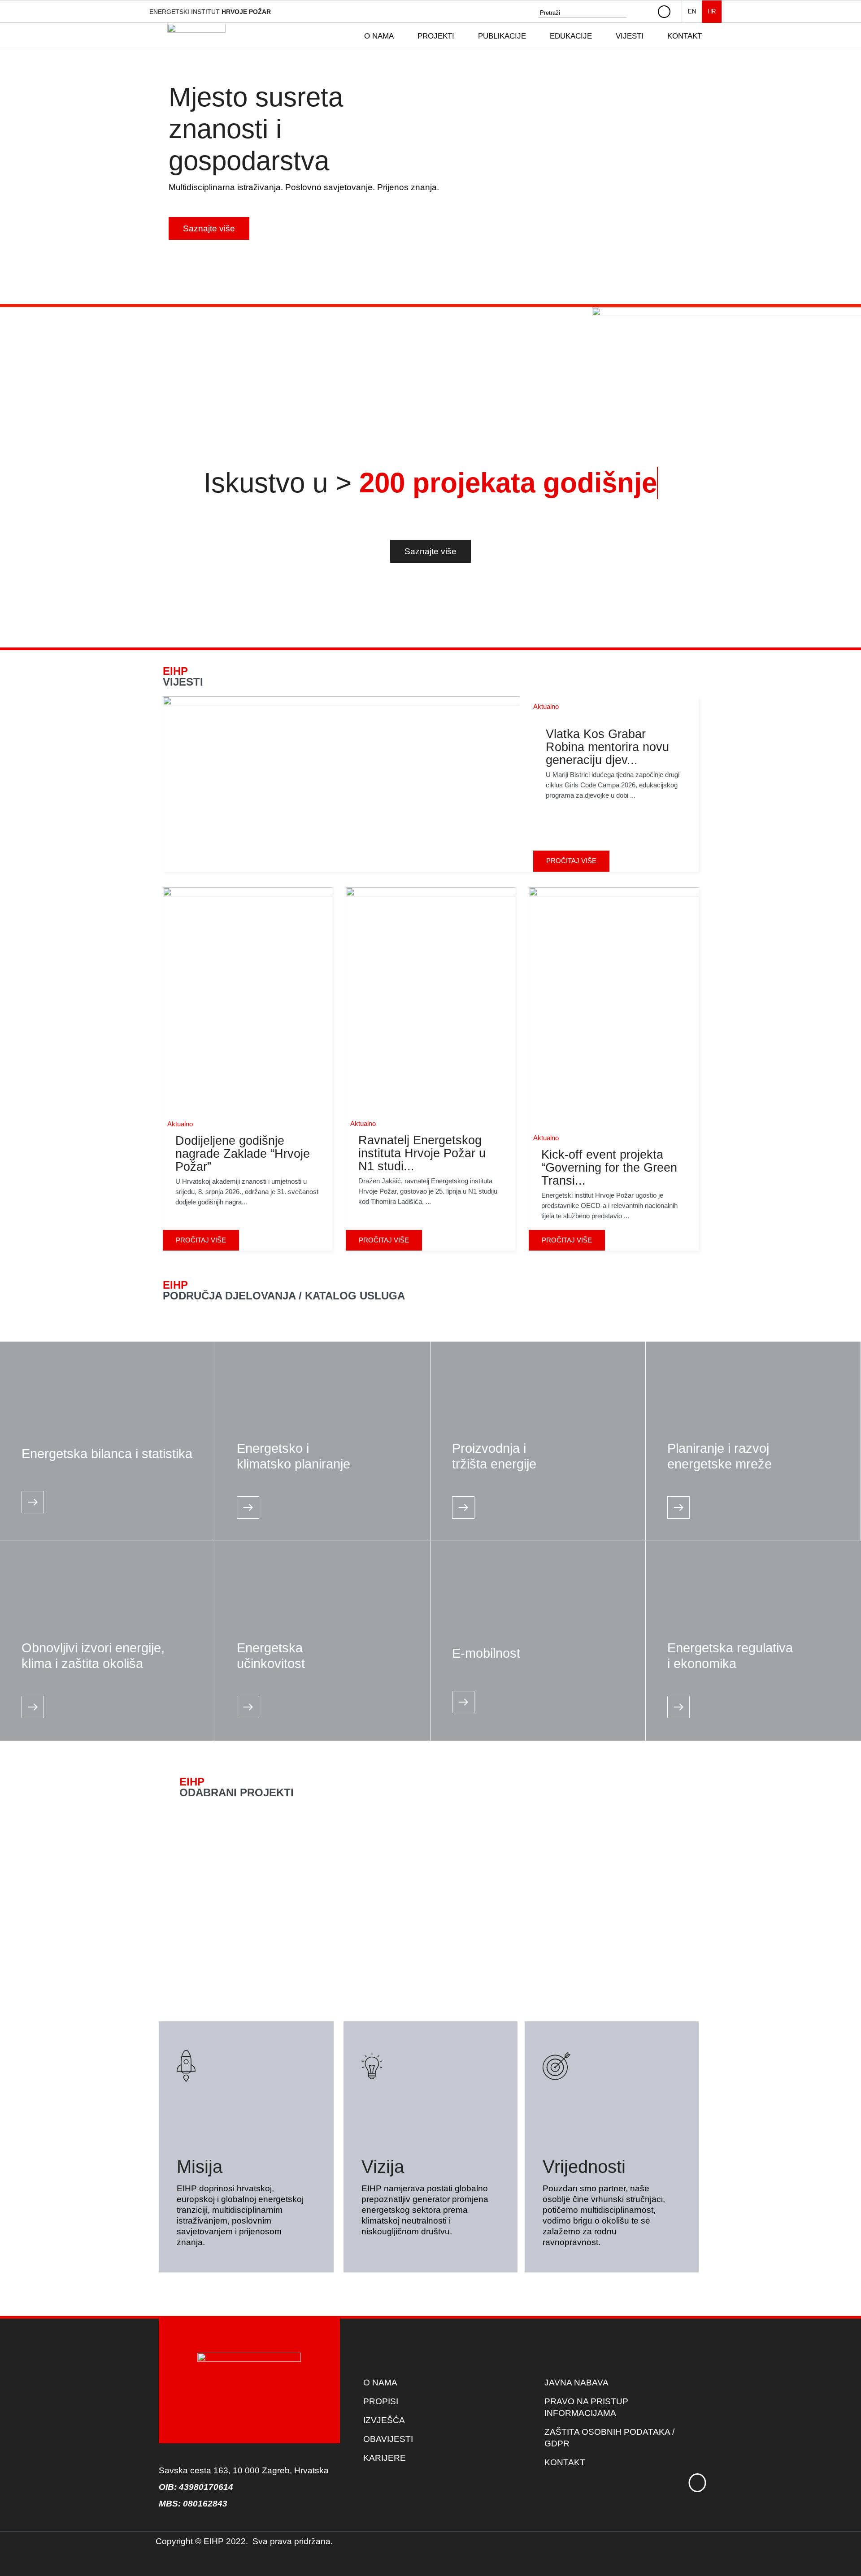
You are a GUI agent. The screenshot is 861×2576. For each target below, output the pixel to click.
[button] (384, 36)
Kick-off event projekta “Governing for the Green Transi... (609, 1168)
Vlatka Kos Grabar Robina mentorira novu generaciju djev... (607, 747)
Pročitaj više (571, 861)
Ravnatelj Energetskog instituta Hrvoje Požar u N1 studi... (422, 1153)
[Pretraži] (643, 13)
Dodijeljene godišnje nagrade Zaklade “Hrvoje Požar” (243, 1154)
